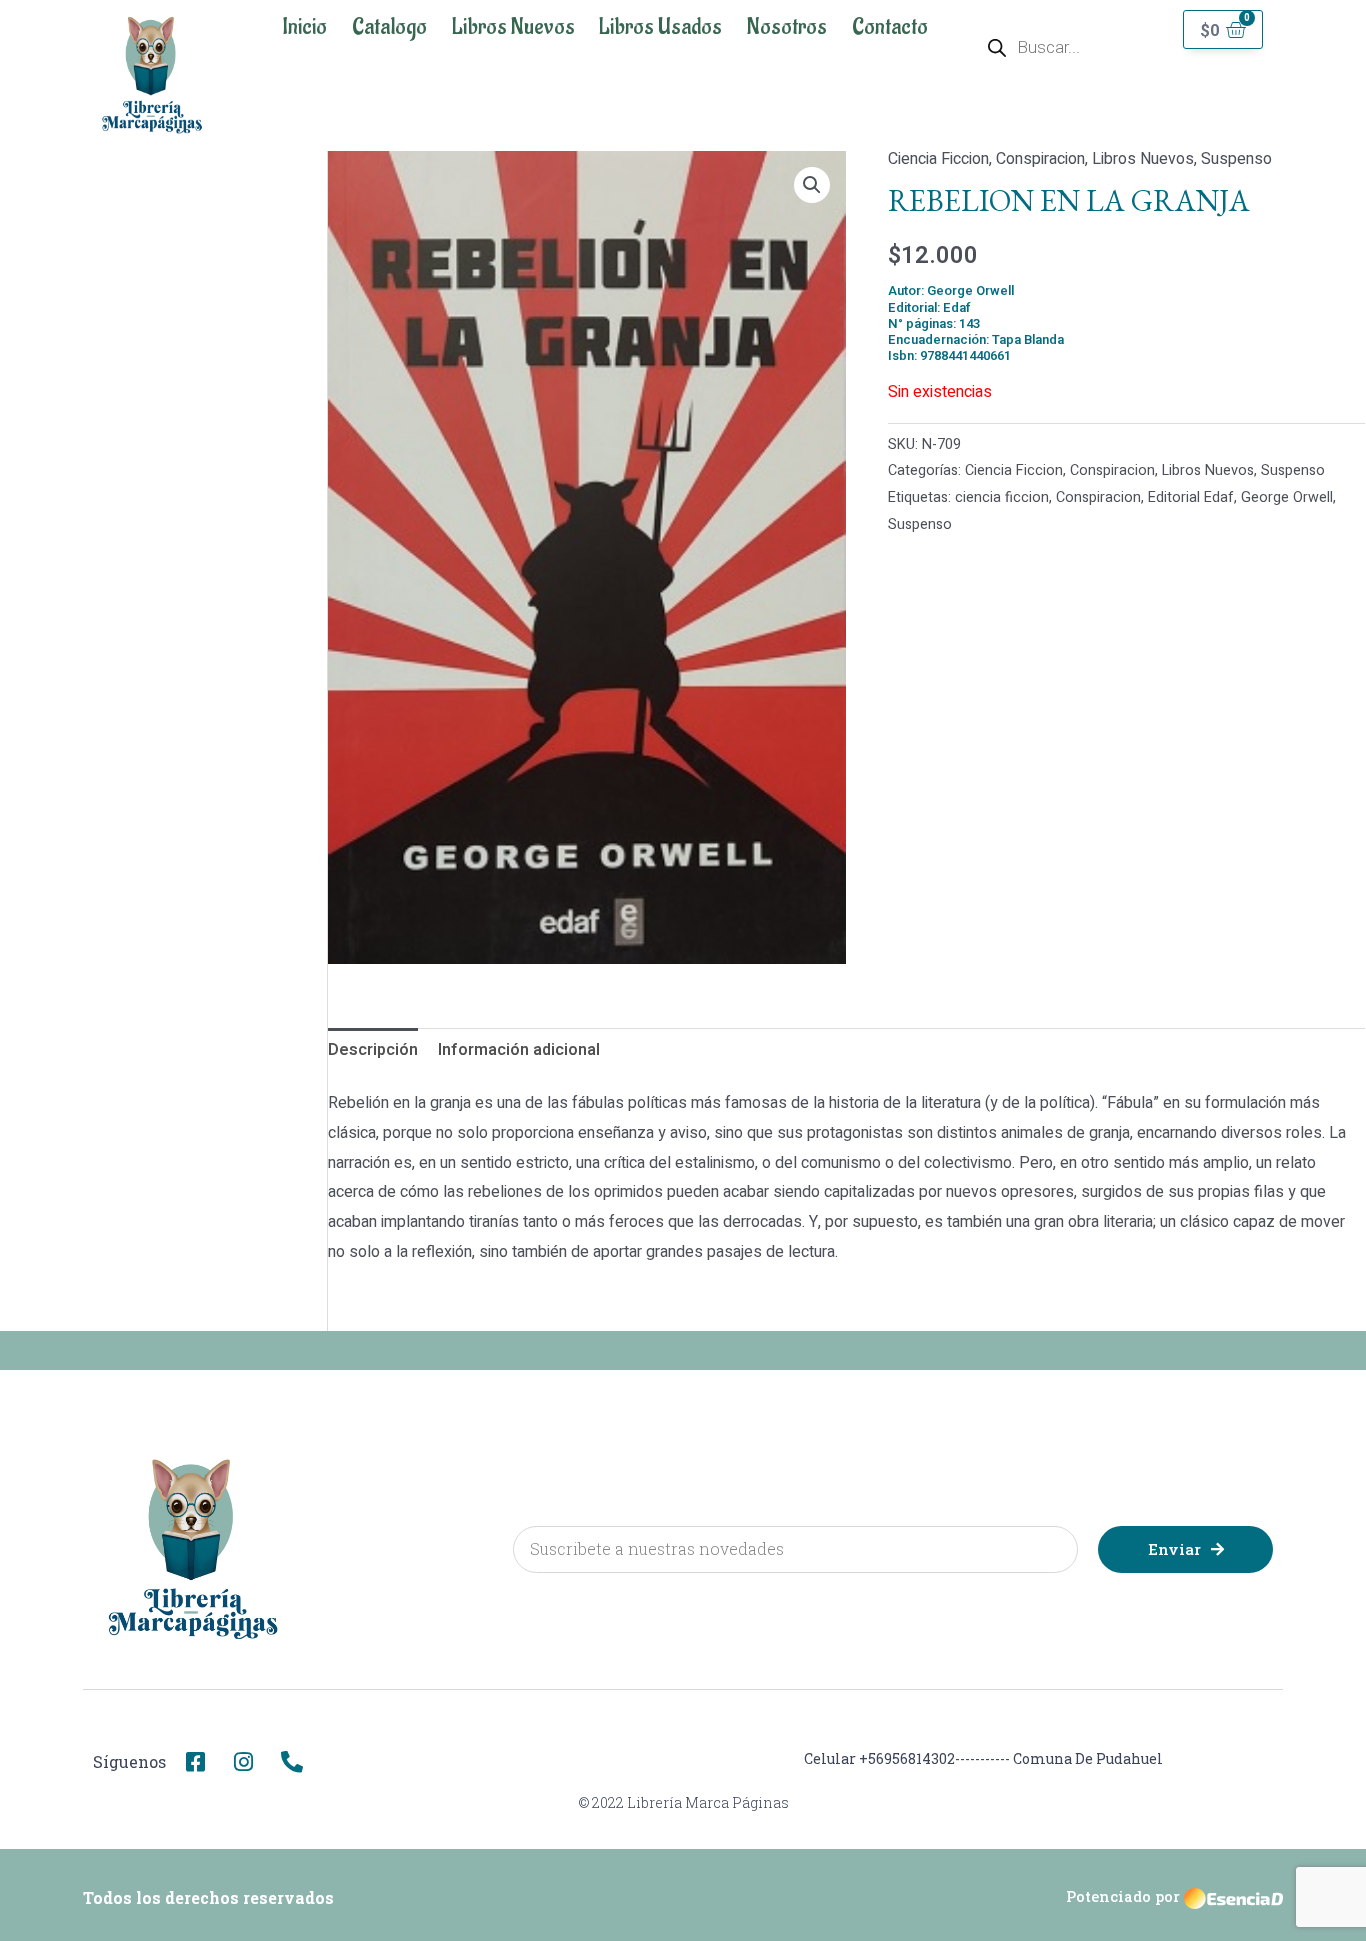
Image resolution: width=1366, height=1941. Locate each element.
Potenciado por (1123, 1896)
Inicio (304, 27)
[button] (812, 185)
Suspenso (1236, 159)
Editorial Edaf (1191, 497)
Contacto (890, 27)
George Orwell (1287, 497)
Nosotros (787, 27)
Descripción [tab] (373, 1050)
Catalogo (389, 27)
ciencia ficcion (1002, 497)
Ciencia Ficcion (938, 159)
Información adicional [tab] (519, 1050)
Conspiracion (1040, 159)
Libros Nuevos (513, 27)
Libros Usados (660, 27)
